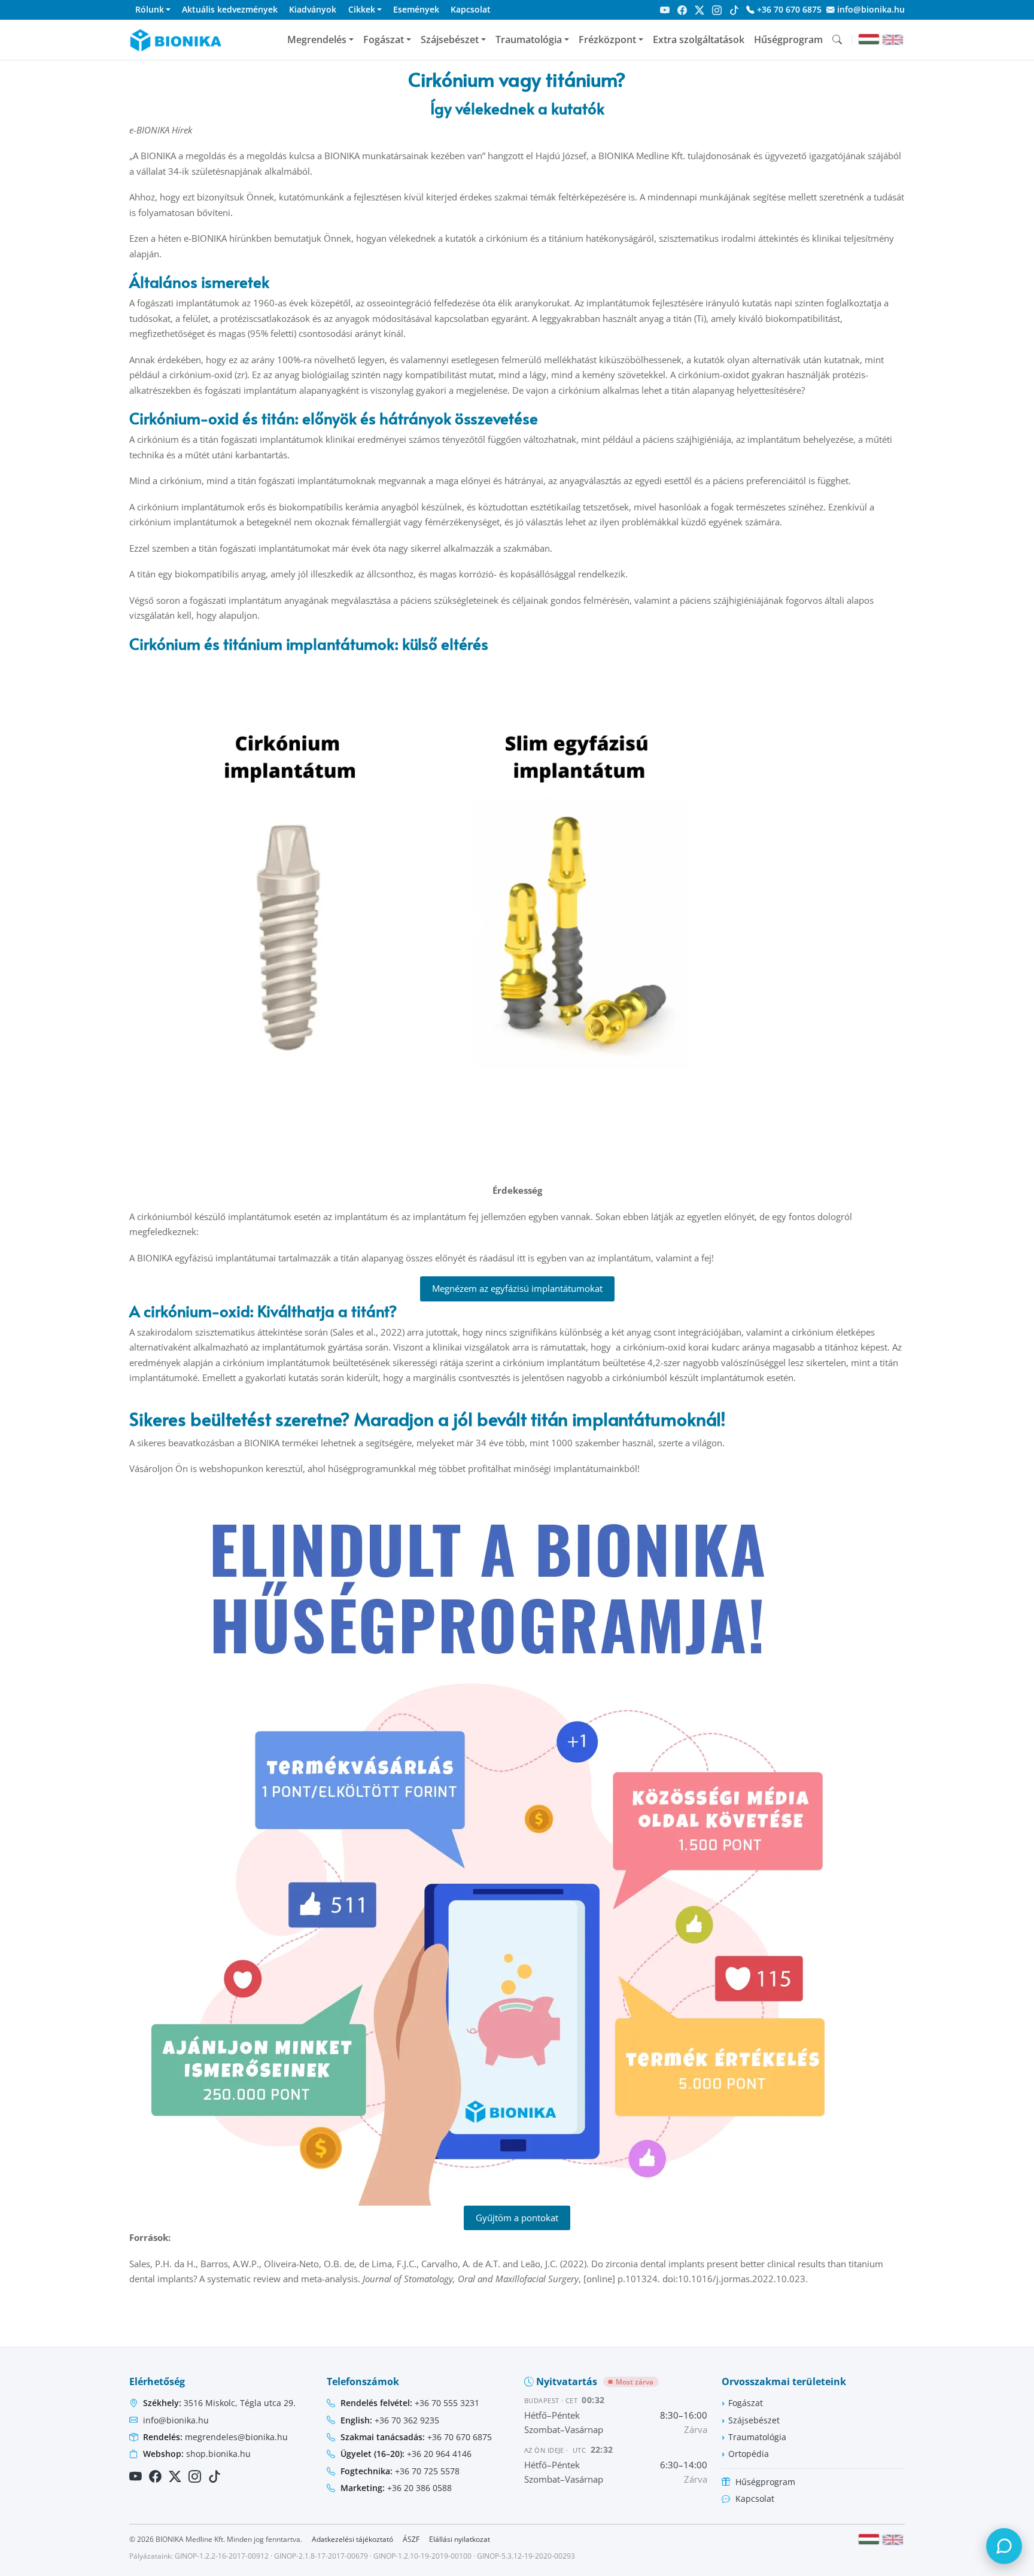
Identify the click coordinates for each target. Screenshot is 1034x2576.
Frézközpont (607, 39)
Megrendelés (317, 39)
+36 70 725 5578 (400, 2471)
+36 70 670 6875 (788, 9)
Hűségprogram (788, 39)
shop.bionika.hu (197, 2454)
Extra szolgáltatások (699, 39)
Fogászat (384, 39)
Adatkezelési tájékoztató (352, 2539)
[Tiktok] (734, 10)
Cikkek (362, 9)
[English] (893, 40)
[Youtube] (665, 10)
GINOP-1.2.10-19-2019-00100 (422, 2556)
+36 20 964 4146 (406, 2454)
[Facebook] (682, 10)
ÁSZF (411, 2539)
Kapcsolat (471, 9)
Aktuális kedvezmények (230, 9)
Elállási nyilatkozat (460, 2539)
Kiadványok (313, 9)
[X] (700, 10)
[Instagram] (717, 10)
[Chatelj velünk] (1004, 2546)
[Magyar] (869, 39)
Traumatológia (529, 39)
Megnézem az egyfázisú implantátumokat (517, 1288)
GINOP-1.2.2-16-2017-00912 (222, 2556)
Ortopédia (749, 2454)
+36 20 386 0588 (396, 2488)
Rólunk (150, 9)
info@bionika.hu (870, 9)
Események (416, 9)
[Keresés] (837, 39)
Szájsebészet (450, 39)
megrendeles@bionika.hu (215, 2437)
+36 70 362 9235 (390, 2420)
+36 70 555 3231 (410, 2403)
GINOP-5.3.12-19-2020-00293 (526, 2556)
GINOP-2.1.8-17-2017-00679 (321, 2556)
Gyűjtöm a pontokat (517, 2218)
